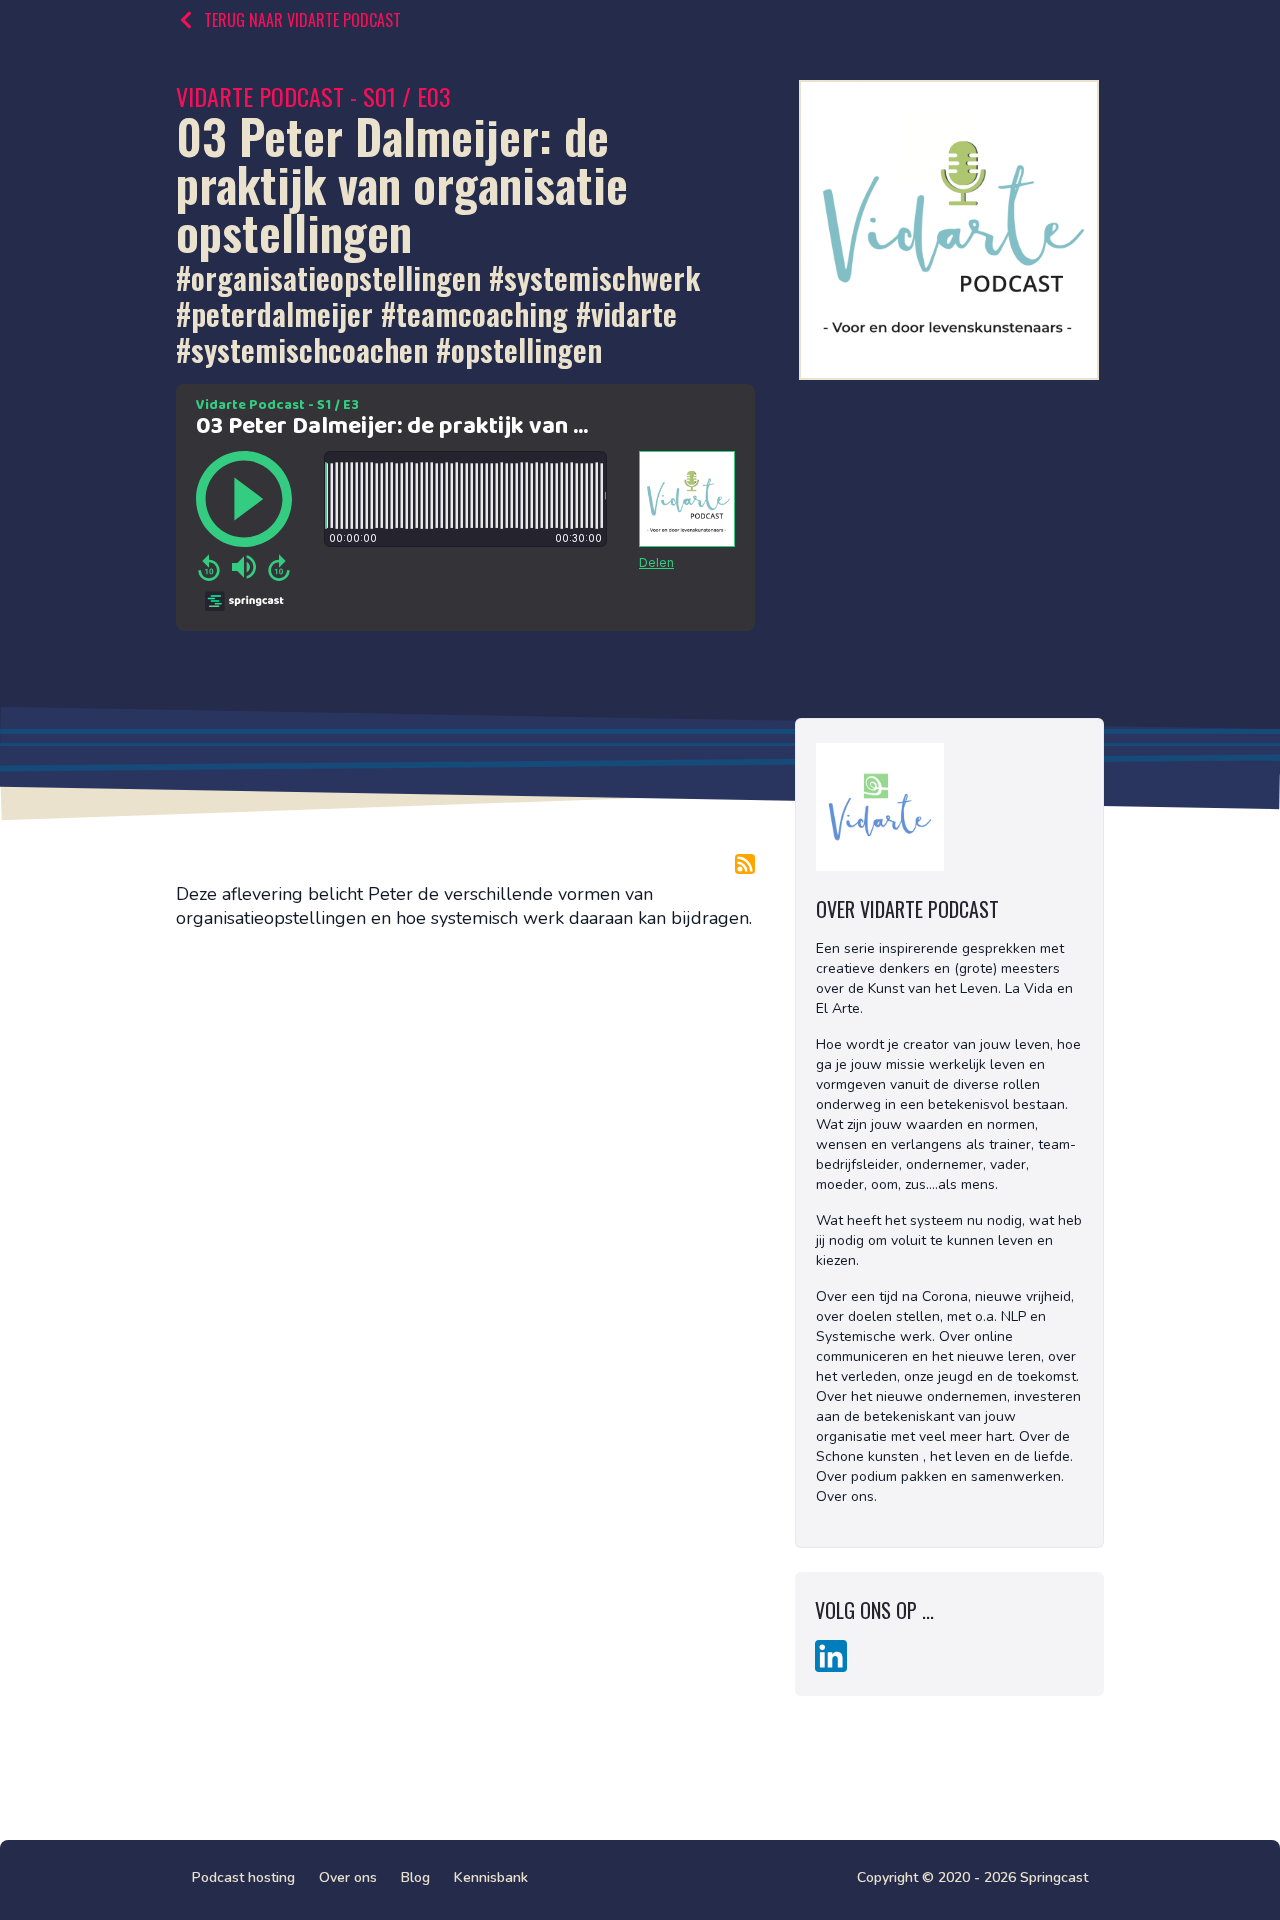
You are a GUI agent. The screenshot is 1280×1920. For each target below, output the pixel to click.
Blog (415, 1877)
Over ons (348, 1877)
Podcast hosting (243, 1877)
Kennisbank (491, 1877)
